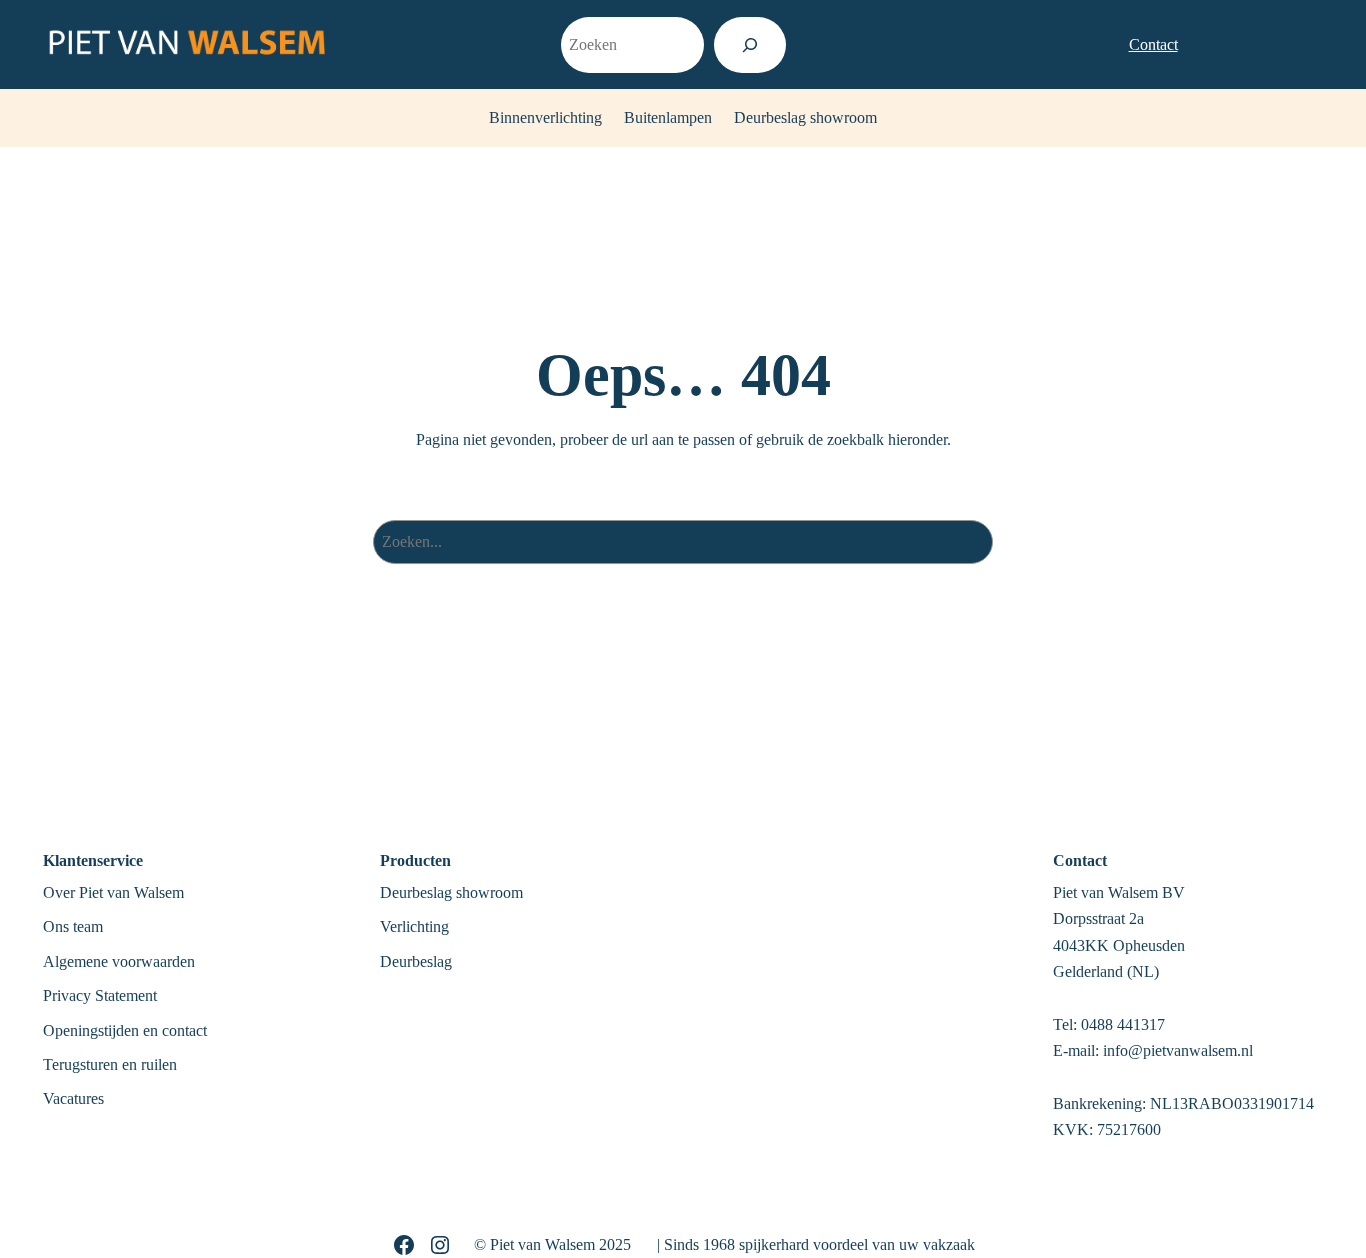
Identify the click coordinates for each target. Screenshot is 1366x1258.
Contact (1153, 43)
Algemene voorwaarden (119, 961)
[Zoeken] (750, 45)
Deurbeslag (416, 961)
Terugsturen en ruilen (110, 1064)
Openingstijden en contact (125, 1030)
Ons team (73, 926)
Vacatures (73, 1098)
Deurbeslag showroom (451, 892)
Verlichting (414, 926)
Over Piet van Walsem (113, 892)
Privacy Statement (100, 995)
